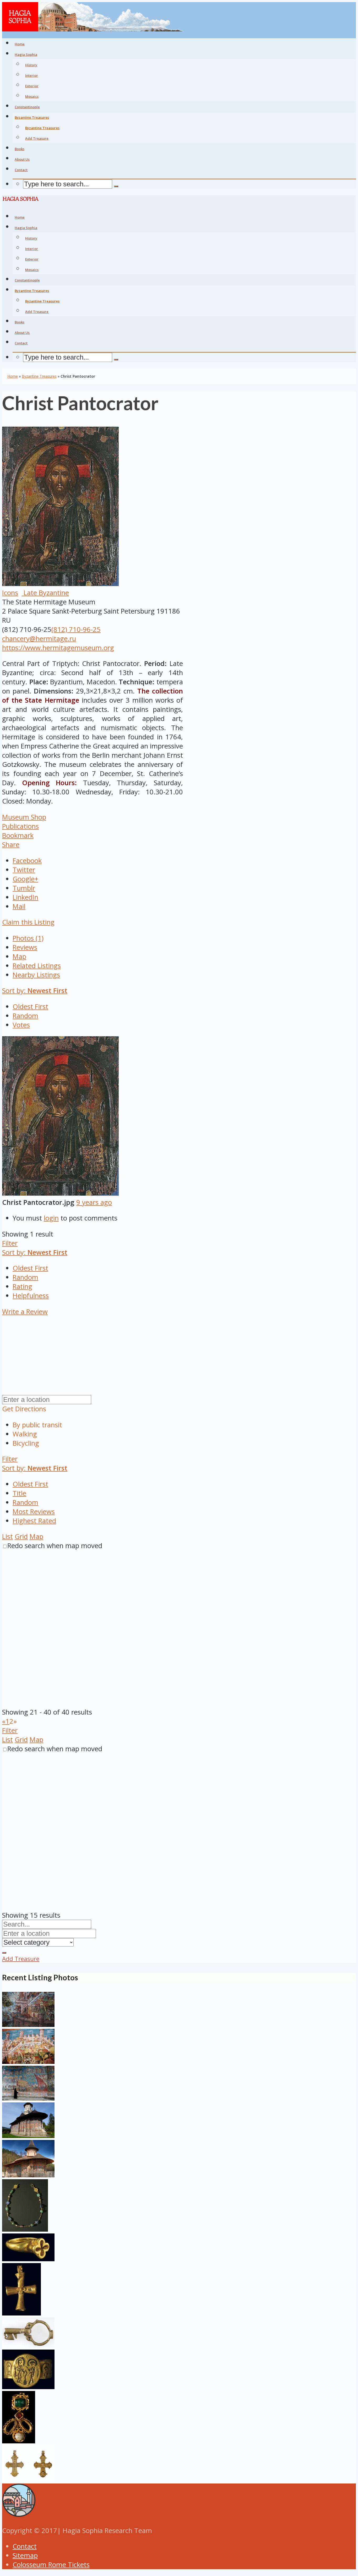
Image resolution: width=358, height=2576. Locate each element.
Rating (22, 1286)
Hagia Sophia (26, 55)
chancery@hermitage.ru (39, 639)
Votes (21, 1025)
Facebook (27, 861)
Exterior (32, 86)
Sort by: (35, 991)
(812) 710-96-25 (76, 629)
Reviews (25, 947)
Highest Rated (34, 1521)
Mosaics (32, 96)
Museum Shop (24, 817)
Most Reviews (34, 1512)
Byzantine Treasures (42, 128)
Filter (10, 1243)
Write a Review (25, 1312)
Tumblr (24, 888)
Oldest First (30, 1007)
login (51, 1218)
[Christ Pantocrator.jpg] (60, 1193)
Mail (19, 906)
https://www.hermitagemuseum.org (58, 648)
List (7, 1536)
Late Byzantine (45, 593)
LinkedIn (25, 897)
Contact (25, 2546)
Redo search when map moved (55, 1546)
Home (13, 376)
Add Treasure (37, 138)
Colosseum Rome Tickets (51, 2565)
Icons (10, 593)
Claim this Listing (28, 922)
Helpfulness (31, 1296)
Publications (20, 826)
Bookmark (18, 835)
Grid (21, 1536)
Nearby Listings (36, 975)
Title (19, 1493)
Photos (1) (28, 938)
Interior (32, 75)
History (31, 65)
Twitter (24, 870)
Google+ (25, 879)
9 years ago (94, 1202)
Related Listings (37, 966)
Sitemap (25, 2555)
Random (25, 1016)
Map (19, 956)
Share (11, 845)
